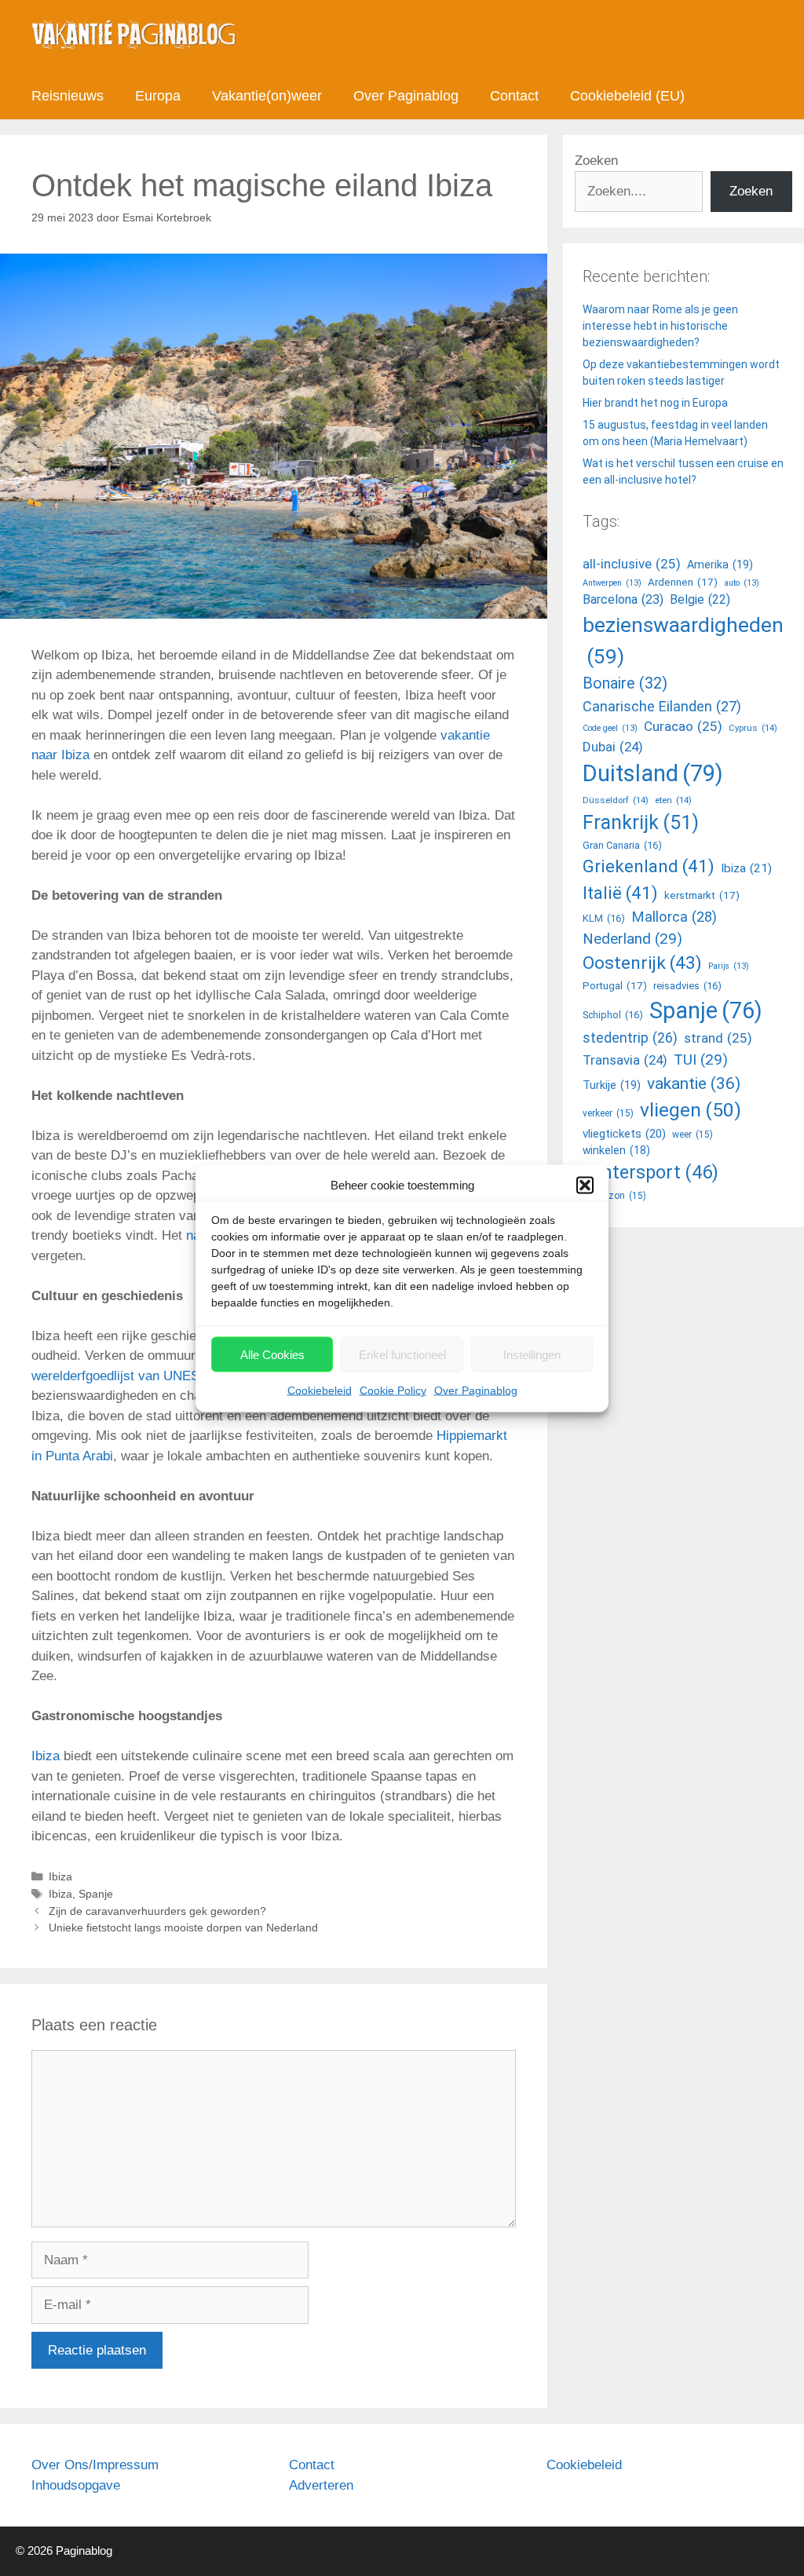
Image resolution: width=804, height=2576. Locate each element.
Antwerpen (612, 583)
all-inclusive (632, 564)
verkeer (608, 1113)
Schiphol (613, 1015)
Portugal (615, 986)
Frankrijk (641, 822)
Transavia (625, 1060)
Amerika (720, 565)
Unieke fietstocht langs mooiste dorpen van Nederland (183, 1927)
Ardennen (683, 582)
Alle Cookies (272, 1354)
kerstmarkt (702, 895)
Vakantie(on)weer (267, 96)
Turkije (612, 1085)
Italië (620, 893)
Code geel (610, 728)
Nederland (632, 939)
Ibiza (46, 1756)
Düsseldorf (616, 800)
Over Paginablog (476, 1390)
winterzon (614, 1196)
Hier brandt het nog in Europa (655, 403)
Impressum (126, 2465)
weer (693, 1135)
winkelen (616, 1150)
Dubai (613, 747)
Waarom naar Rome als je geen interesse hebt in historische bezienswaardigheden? (660, 326)
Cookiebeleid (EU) (627, 96)
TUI (701, 1060)
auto (742, 583)
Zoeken (596, 161)
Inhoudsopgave (76, 2485)
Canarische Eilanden (662, 706)
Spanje (96, 1894)
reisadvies (687, 986)
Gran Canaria (622, 845)
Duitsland (653, 773)
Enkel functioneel (402, 1354)
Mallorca (674, 917)
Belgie (700, 599)
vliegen (691, 1110)
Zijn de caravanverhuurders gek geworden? (157, 1911)
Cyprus (753, 728)
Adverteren (321, 2485)
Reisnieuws (68, 96)
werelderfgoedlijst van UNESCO (125, 1376)
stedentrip (630, 1038)
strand (718, 1038)
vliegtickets (624, 1134)
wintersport (651, 1172)
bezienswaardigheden (683, 641)
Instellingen (532, 1354)
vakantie (694, 1083)
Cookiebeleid (320, 1390)
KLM (604, 918)
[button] (585, 1185)
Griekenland (649, 866)
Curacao (683, 726)
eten (673, 800)
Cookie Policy (393, 1390)
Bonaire (625, 683)
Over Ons (60, 2465)
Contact (514, 96)
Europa (158, 96)
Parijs (729, 966)
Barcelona (623, 599)
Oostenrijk (642, 963)
